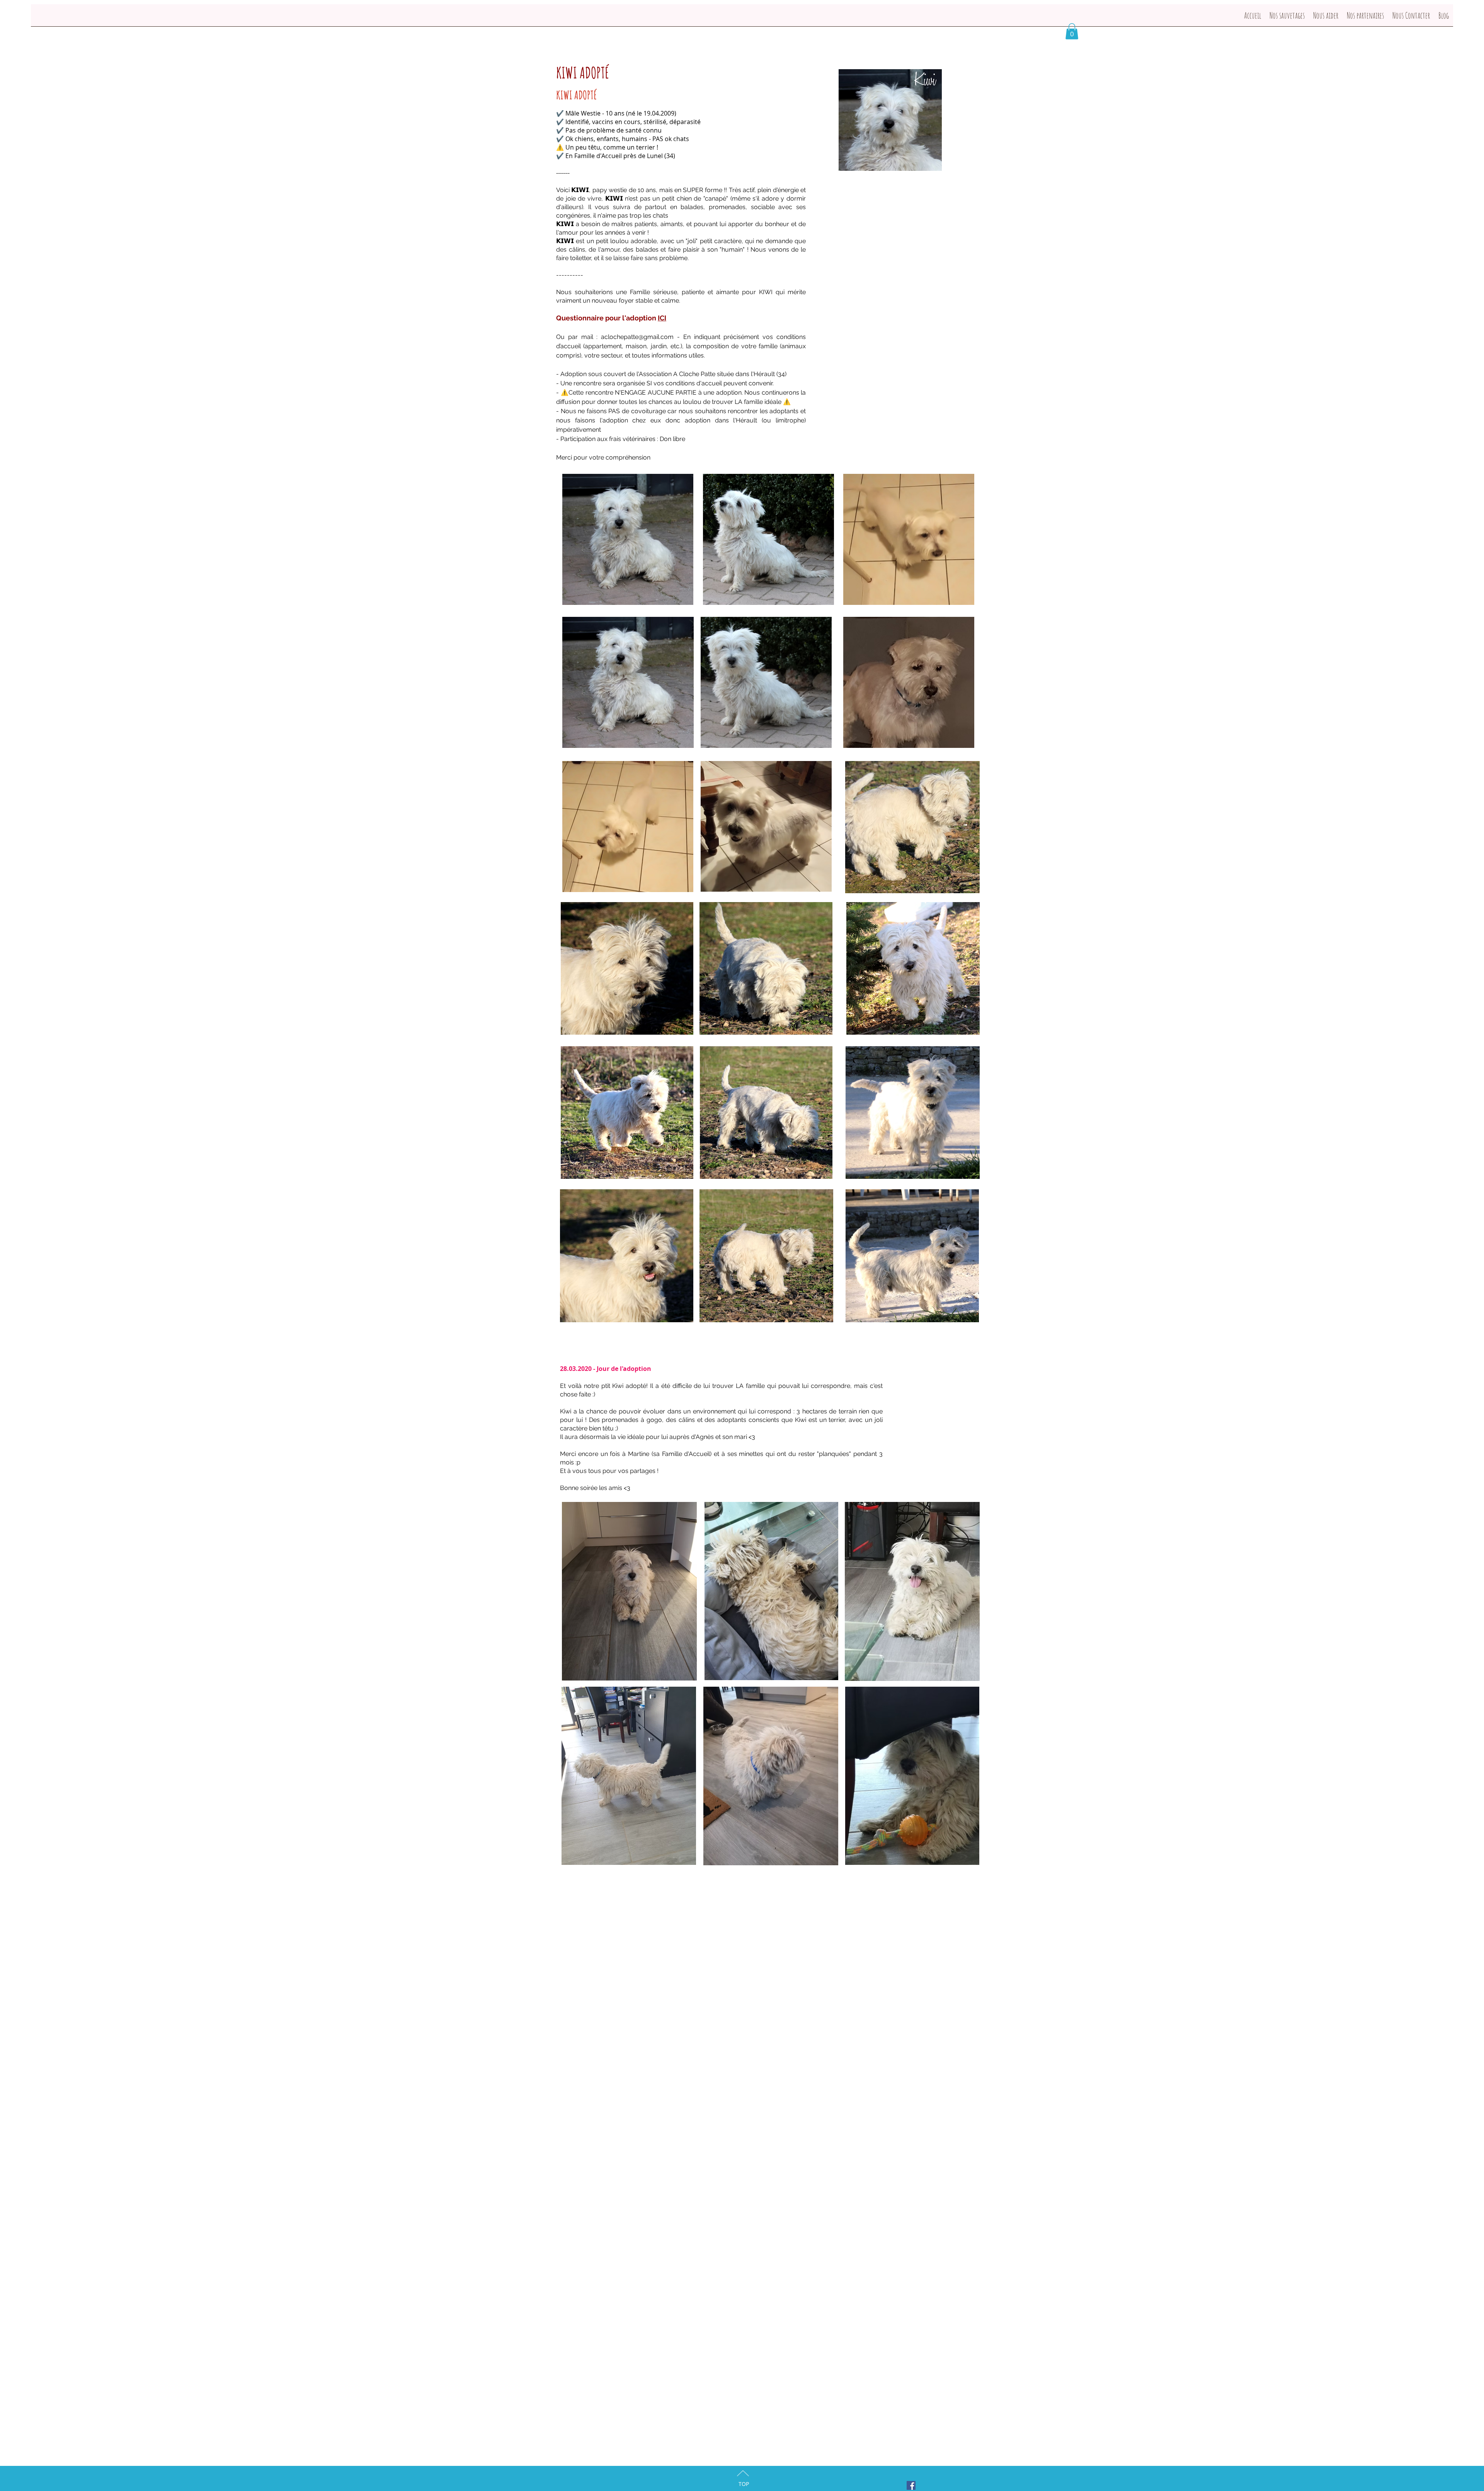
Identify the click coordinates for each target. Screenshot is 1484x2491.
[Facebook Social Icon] (911, 2485)
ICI (662, 318)
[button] (1072, 31)
